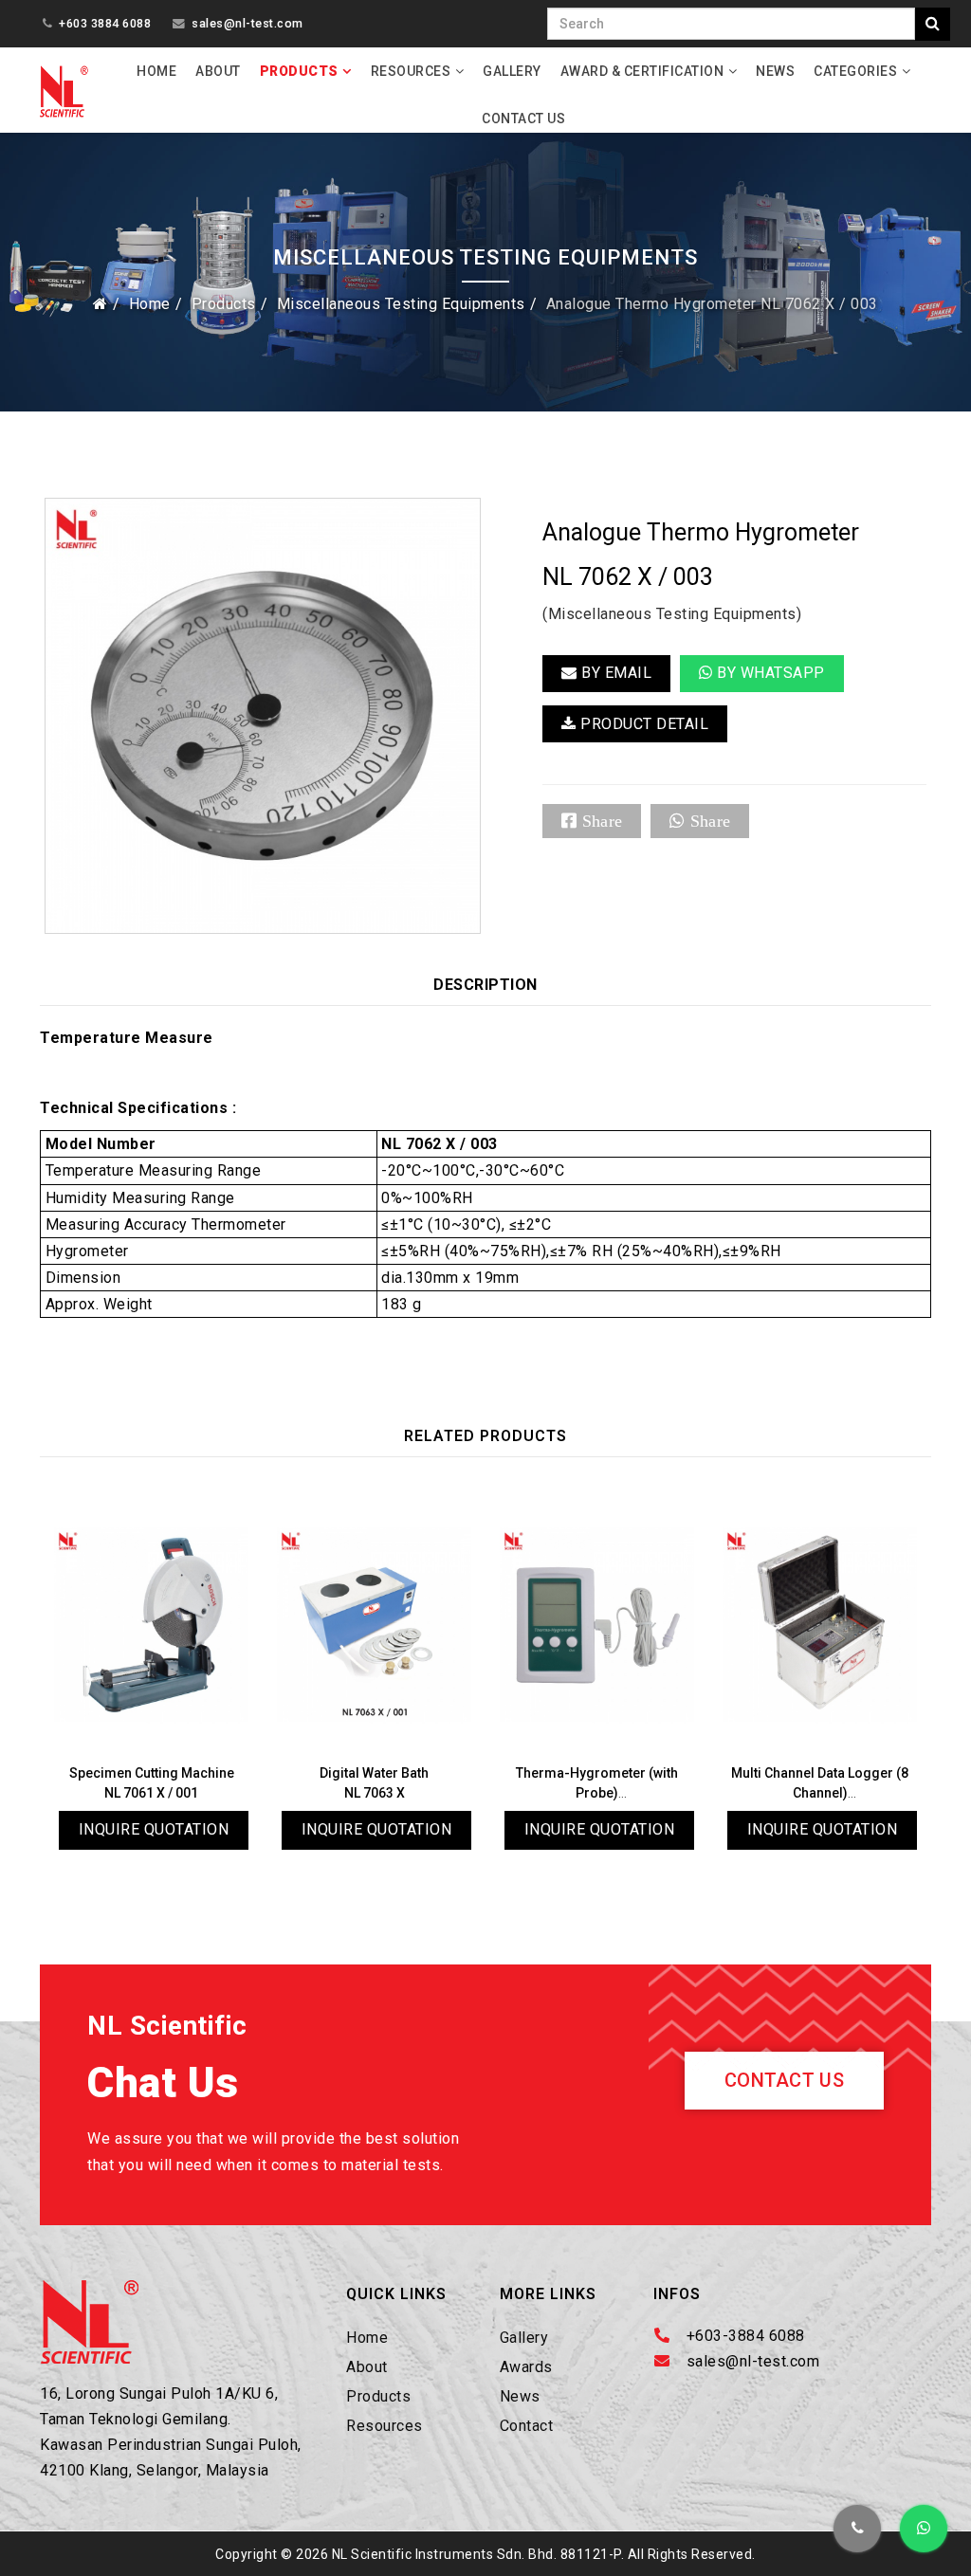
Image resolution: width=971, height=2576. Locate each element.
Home (156, 71)
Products (299, 71)
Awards (526, 2367)
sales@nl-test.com (247, 23)
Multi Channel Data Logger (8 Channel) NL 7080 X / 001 (820, 1793)
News (775, 71)
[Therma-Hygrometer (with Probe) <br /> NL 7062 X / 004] (597, 1625)
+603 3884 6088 (105, 23)
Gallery (512, 71)
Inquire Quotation (154, 1829)
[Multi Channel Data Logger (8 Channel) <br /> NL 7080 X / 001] (820, 1625)
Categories (855, 71)
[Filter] (933, 24)
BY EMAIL (615, 673)
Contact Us (523, 119)
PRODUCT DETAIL (643, 724)
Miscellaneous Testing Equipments (401, 304)
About (218, 71)
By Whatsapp (769, 673)
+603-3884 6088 (746, 2336)
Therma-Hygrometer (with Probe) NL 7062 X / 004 (597, 1793)
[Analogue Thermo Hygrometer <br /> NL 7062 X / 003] (263, 715)
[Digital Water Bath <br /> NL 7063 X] (374, 1625)
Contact (527, 2426)
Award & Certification (642, 71)
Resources (411, 71)
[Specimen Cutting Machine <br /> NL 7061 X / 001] (151, 1625)
